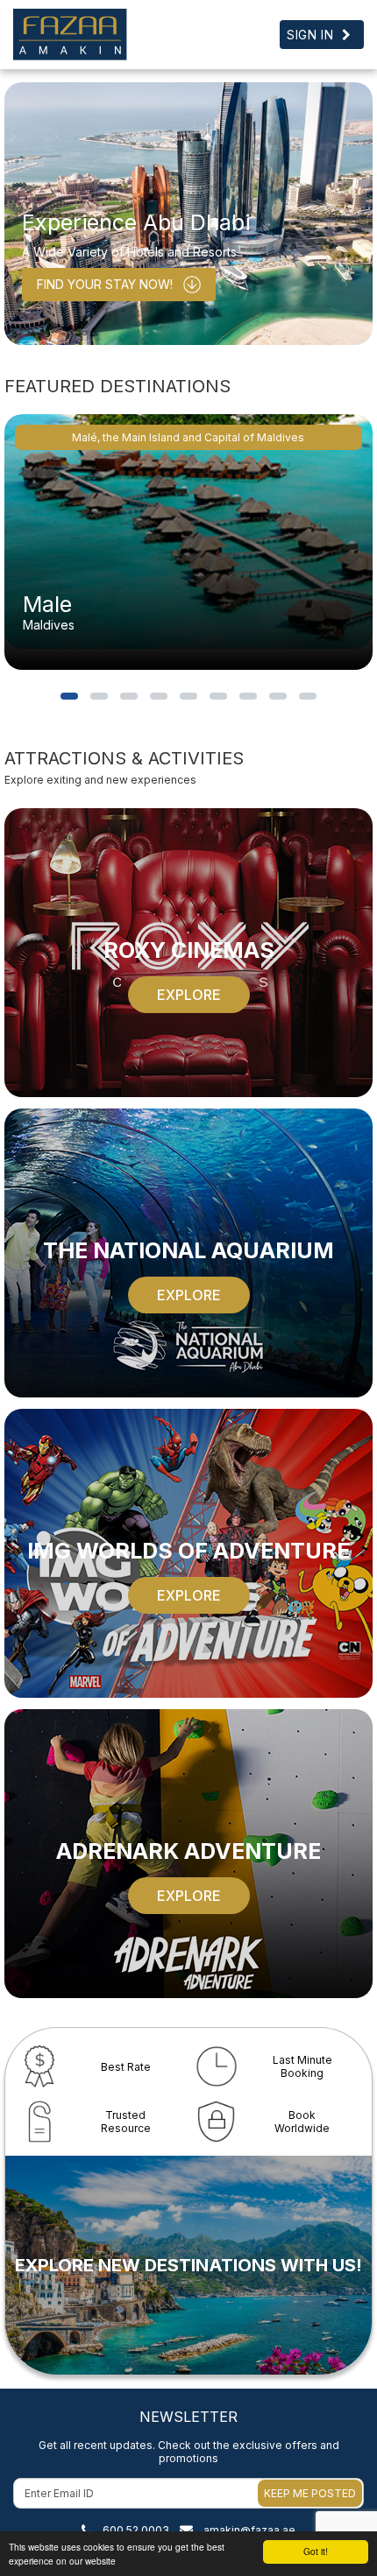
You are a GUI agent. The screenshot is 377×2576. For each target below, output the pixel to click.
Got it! (316, 2551)
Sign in (310, 35)
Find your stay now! (105, 284)
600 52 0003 (136, 2530)
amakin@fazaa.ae (249, 2530)
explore (189, 995)
